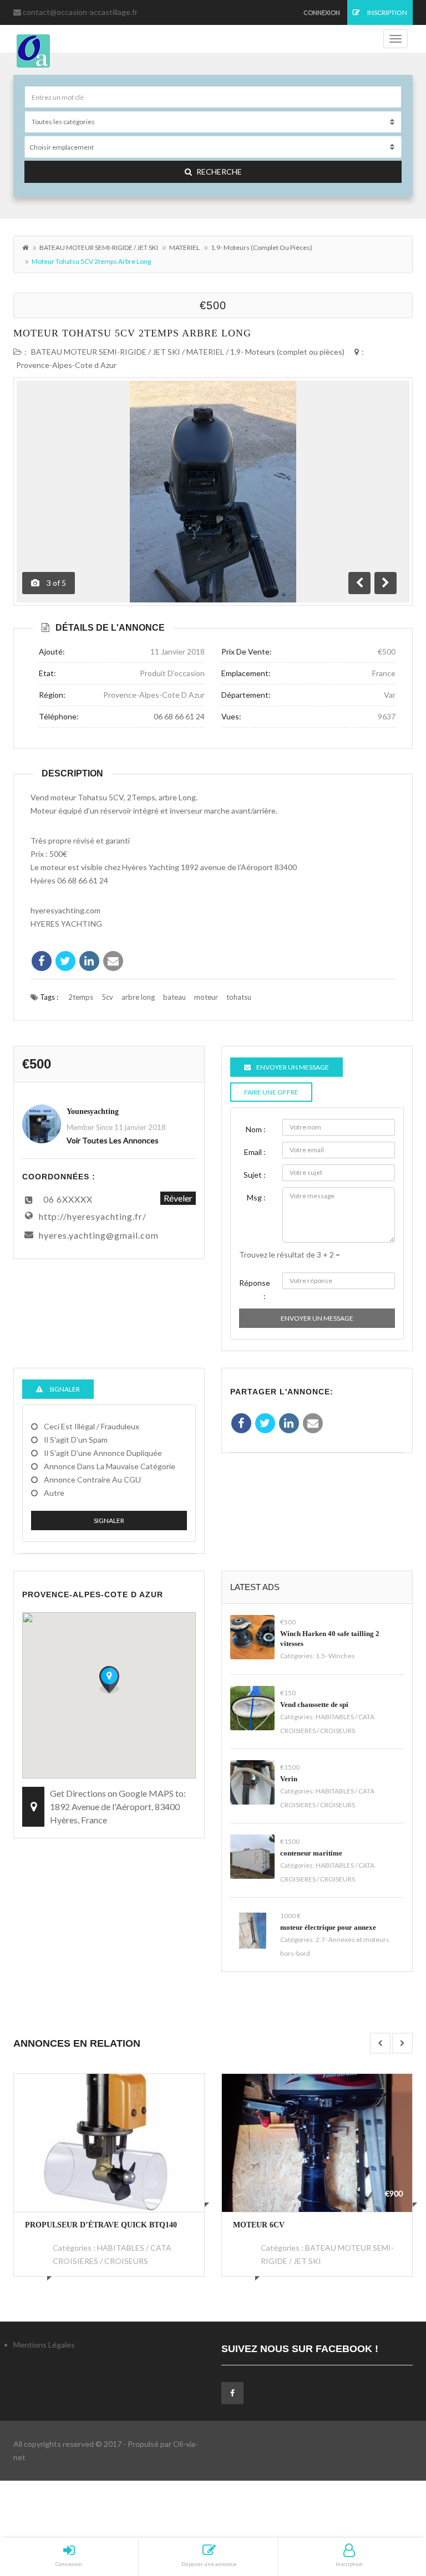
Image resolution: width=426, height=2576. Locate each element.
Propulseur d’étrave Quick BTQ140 (101, 2225)
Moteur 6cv (259, 2225)
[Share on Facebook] (42, 961)
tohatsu (239, 997)
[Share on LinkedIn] (89, 961)
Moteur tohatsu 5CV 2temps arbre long (132, 333)
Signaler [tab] (64, 1389)
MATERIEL (184, 247)
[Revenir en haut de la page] (390, 2507)
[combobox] (213, 147)
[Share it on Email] (113, 961)
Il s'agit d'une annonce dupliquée (103, 1453)
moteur (206, 997)
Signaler (109, 1520)
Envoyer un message (317, 1318)
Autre (54, 1493)
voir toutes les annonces (113, 1140)
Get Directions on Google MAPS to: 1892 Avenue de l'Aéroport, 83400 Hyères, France (118, 1806)
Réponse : (255, 1289)
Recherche (219, 172)
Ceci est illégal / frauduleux (92, 1426)
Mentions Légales (44, 2345)
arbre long (138, 997)
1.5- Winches (335, 1656)
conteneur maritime (311, 1853)
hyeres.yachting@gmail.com (99, 1235)
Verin (289, 1779)
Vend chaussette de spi (314, 1704)
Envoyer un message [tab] (293, 1067)
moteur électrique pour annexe (328, 1927)
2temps (81, 997)
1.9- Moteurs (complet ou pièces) (262, 247)
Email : (255, 1152)
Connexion (322, 12)
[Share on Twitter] (65, 961)
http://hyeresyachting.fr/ (93, 1216)
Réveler (178, 1198)
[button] (109, 1680)
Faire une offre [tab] (271, 1092)
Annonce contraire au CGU (92, 1479)
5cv (107, 997)
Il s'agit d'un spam (76, 1440)
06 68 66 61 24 (179, 716)
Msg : (256, 1197)
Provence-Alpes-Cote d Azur (66, 365)
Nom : (256, 1129)
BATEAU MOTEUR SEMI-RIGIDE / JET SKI (99, 247)
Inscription (387, 12)
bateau (174, 997)
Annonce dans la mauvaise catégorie (110, 1466)
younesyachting (93, 1111)
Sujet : (255, 1175)
